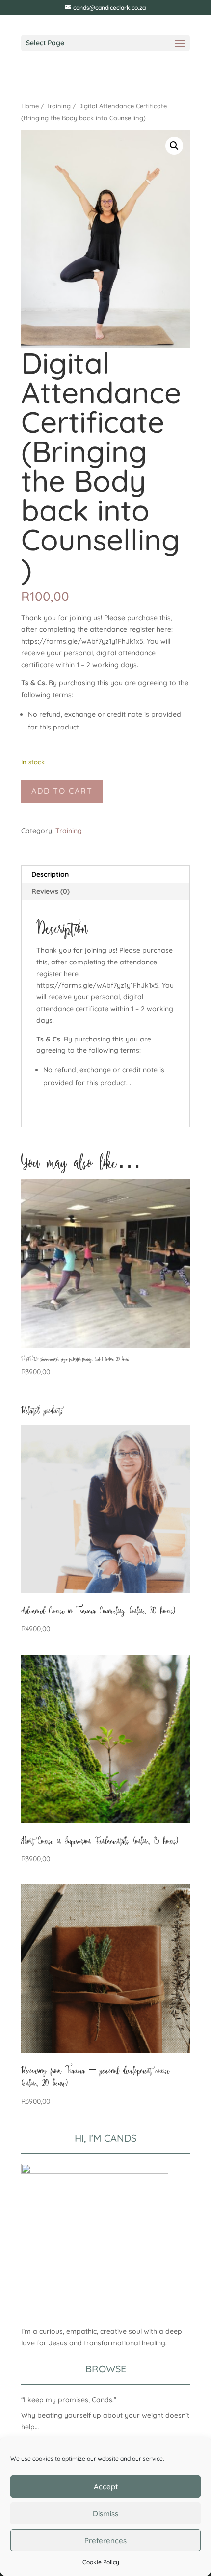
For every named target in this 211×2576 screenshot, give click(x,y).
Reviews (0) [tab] (51, 891)
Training (58, 106)
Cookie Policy (101, 2562)
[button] (174, 146)
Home (30, 106)
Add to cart (62, 791)
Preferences (105, 2540)
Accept (106, 2486)
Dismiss (105, 2513)
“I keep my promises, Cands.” (69, 2400)
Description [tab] (50, 874)
